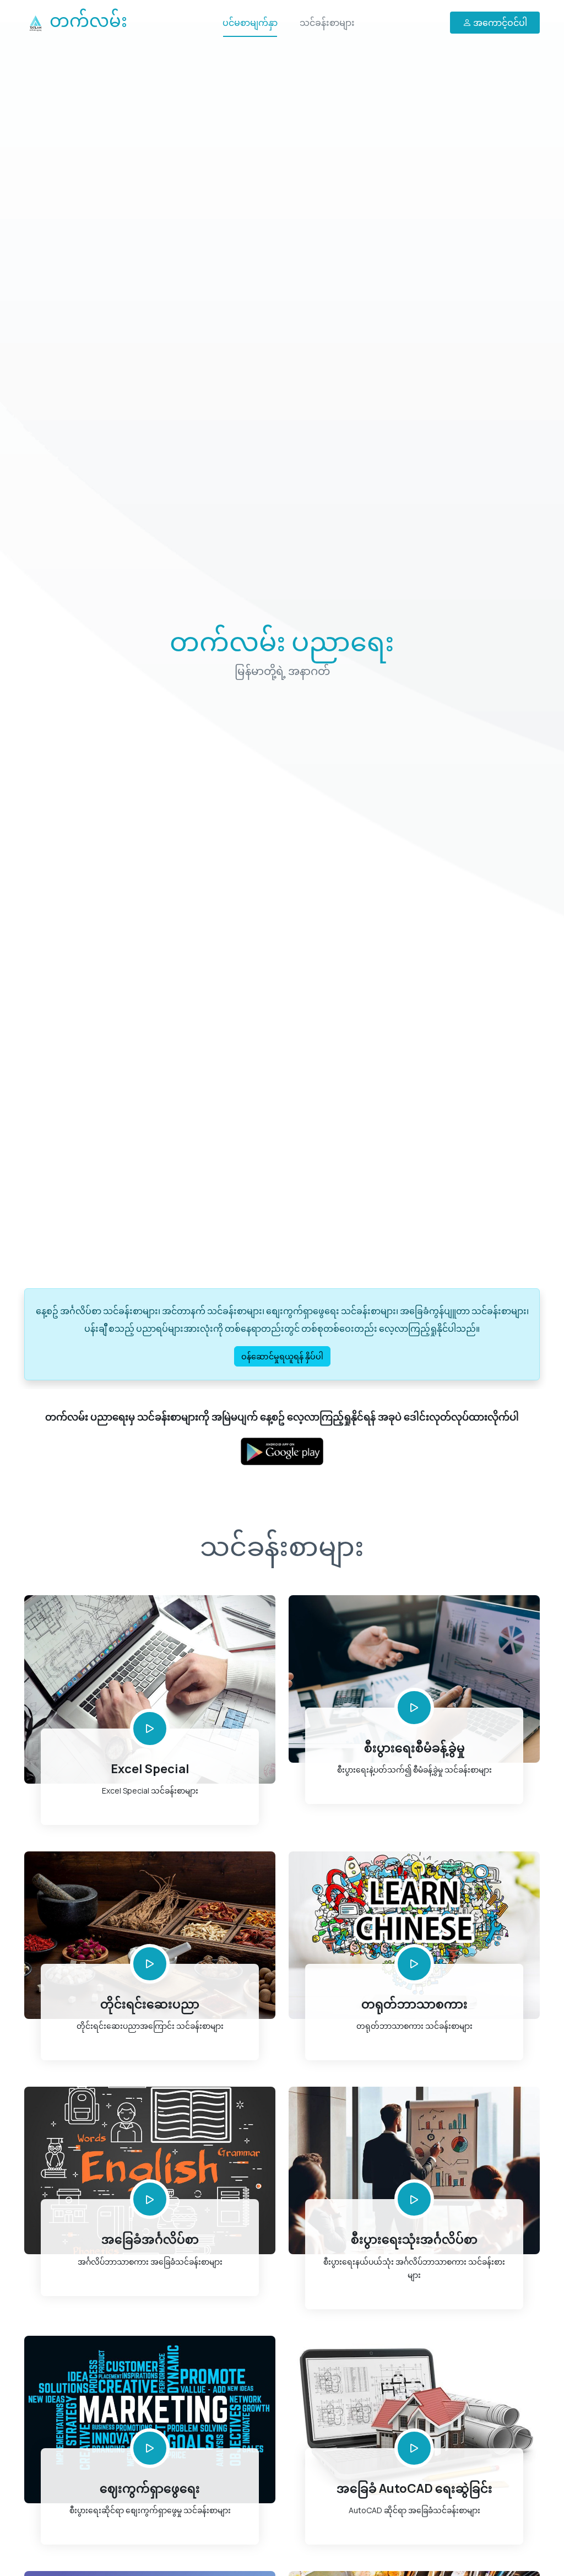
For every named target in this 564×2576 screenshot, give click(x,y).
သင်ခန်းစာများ (327, 23)
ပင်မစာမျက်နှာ (250, 23)
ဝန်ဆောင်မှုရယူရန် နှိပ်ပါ (282, 1356)
